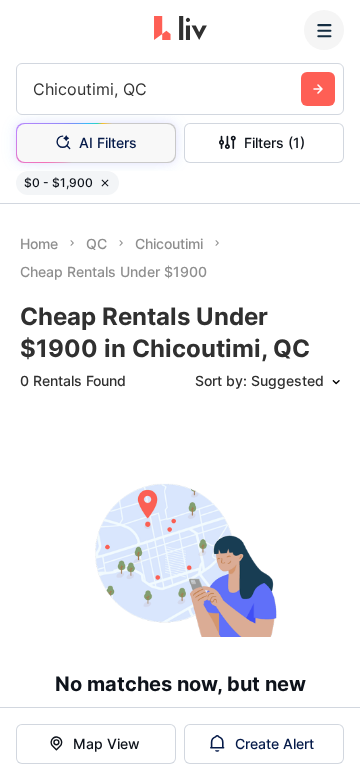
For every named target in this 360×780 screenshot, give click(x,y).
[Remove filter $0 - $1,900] (105, 183)
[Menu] (324, 30)
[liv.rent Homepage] (180, 30)
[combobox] (35, 89)
